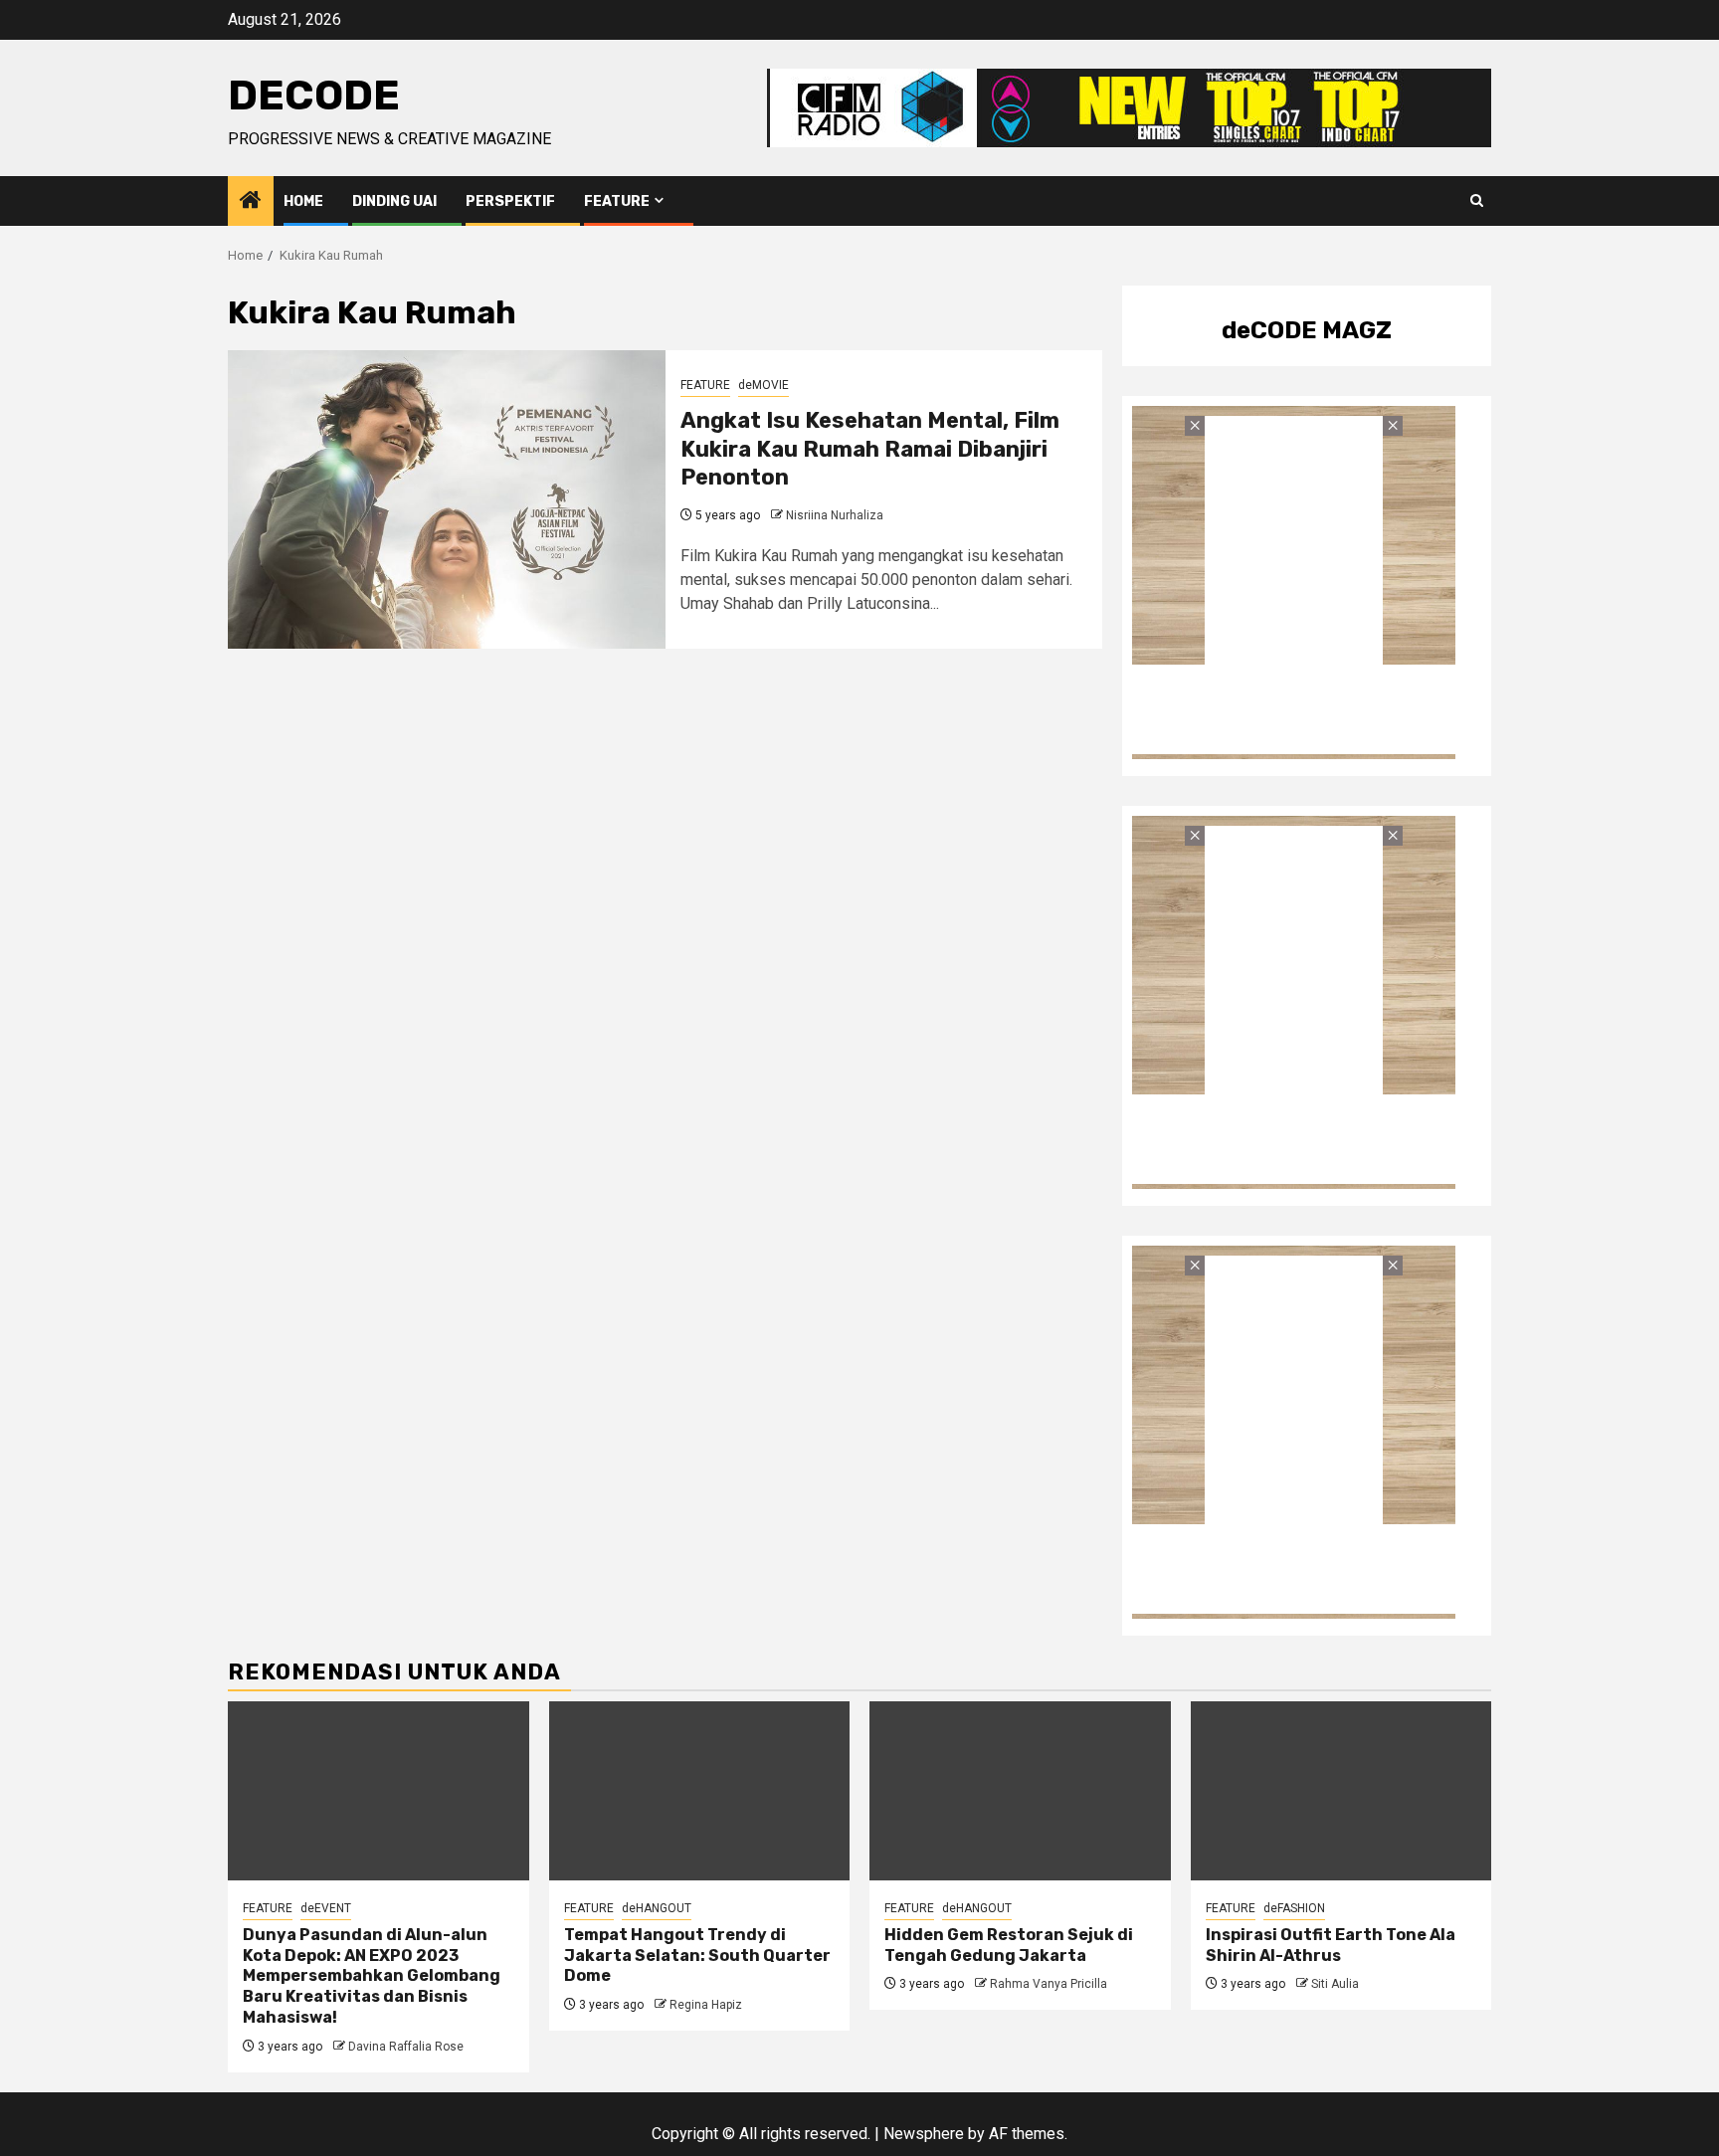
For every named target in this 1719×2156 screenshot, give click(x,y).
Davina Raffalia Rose (406, 2047)
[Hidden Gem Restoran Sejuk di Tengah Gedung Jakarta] (1020, 1791)
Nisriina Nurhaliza (835, 515)
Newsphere (924, 2134)
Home (303, 201)
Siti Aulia (1335, 1984)
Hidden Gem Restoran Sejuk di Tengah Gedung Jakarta (1009, 1945)
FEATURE (617, 201)
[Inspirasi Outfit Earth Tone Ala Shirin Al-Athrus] (1341, 1791)
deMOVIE (764, 385)
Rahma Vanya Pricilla (1049, 1984)
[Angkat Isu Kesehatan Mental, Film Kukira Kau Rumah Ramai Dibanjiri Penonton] (447, 499)
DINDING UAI (394, 201)
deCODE (314, 96)
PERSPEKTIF (510, 201)
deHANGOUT (657, 1908)
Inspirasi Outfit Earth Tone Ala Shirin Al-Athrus (1331, 1945)
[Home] (251, 202)
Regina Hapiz (706, 2005)
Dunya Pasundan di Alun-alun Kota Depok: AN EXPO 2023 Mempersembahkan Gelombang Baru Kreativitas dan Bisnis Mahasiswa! (372, 1976)
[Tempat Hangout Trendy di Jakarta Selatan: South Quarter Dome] (700, 1791)
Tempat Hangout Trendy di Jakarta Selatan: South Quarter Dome (697, 1956)
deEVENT (326, 1908)
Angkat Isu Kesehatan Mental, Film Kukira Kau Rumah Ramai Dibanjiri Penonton (870, 449)
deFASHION (1294, 1908)
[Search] (1477, 201)
